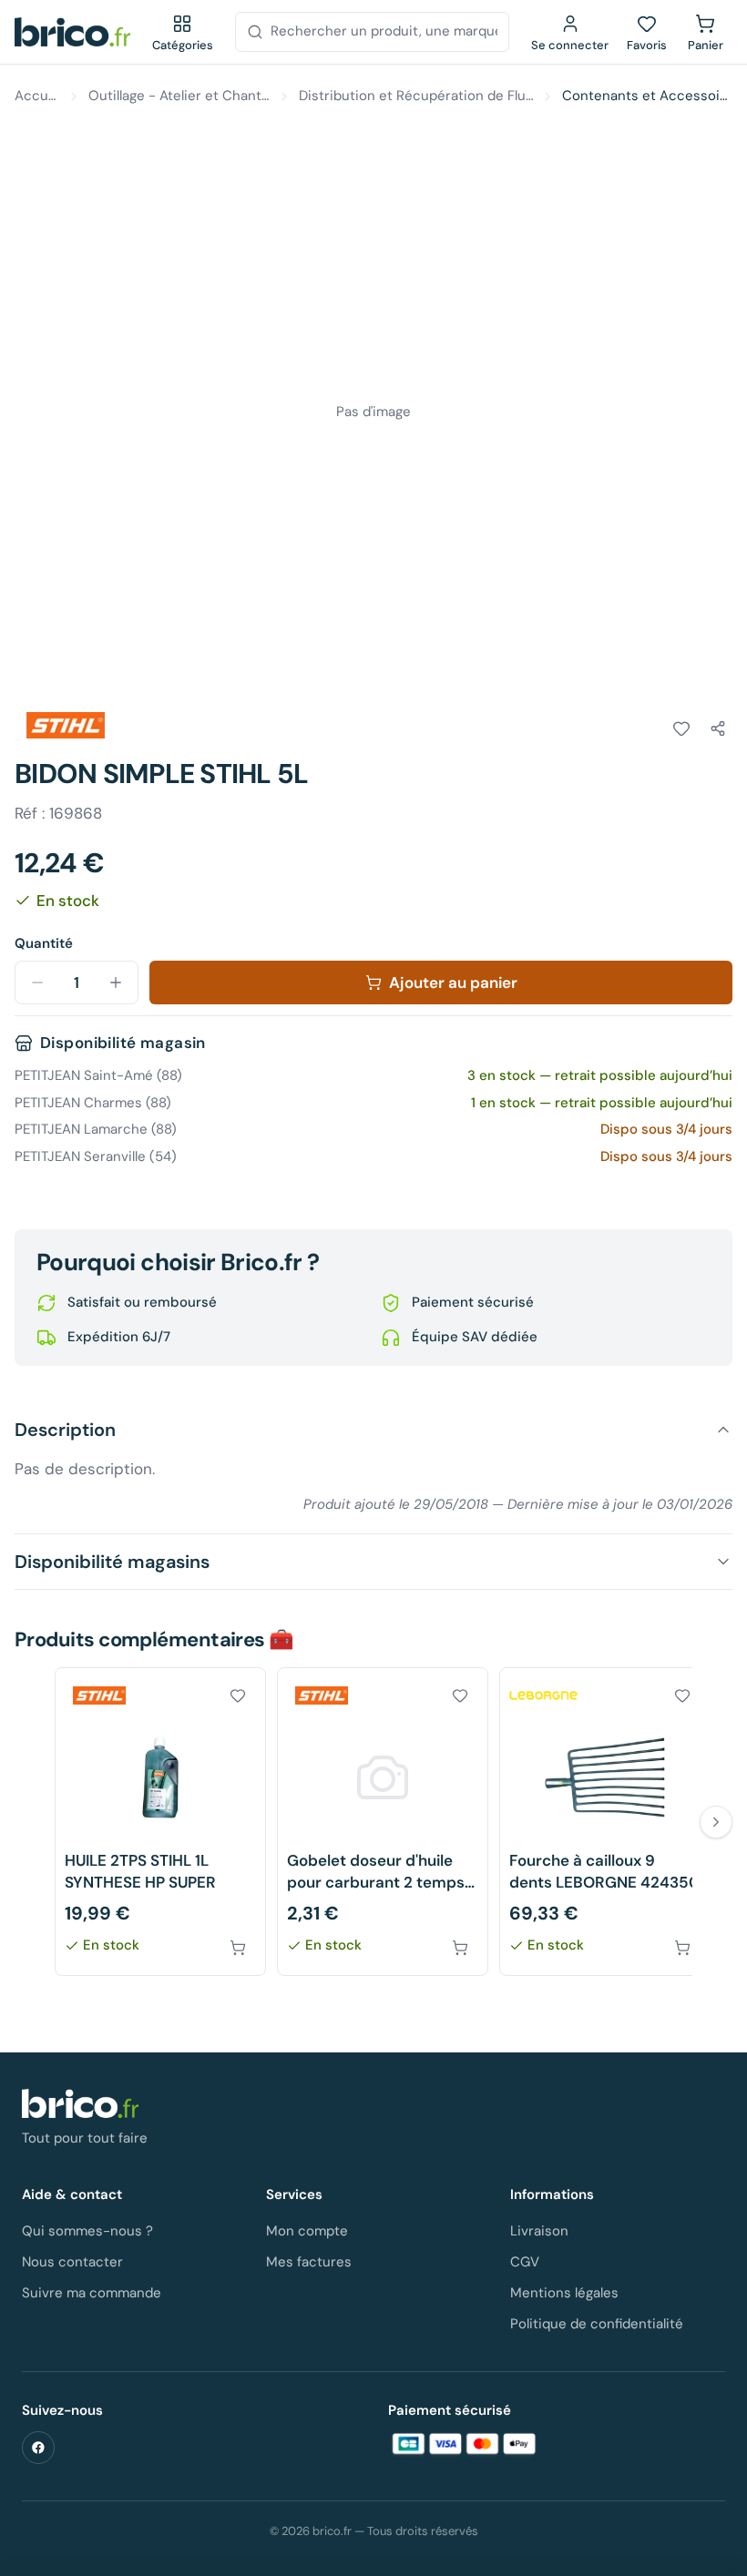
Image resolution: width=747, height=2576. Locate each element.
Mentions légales (564, 2293)
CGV (525, 2262)
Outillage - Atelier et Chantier (179, 96)
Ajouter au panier (453, 983)
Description (65, 1430)
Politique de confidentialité (597, 2324)
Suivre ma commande (92, 2293)
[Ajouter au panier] (238, 1948)
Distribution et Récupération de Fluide (416, 96)
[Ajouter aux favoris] (681, 728)
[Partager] (718, 728)
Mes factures (309, 2262)
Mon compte (307, 2231)
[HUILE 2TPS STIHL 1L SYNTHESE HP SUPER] (160, 1822)
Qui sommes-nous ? (87, 2231)
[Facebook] (38, 2448)
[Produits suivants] (716, 1822)
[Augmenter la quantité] (116, 983)
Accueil (37, 96)
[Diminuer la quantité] (37, 983)
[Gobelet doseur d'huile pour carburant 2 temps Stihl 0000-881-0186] (383, 1822)
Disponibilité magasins (112, 1562)
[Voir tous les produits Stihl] (66, 726)
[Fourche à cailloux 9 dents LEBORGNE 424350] (605, 1822)
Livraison (539, 2231)
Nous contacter (72, 2262)
